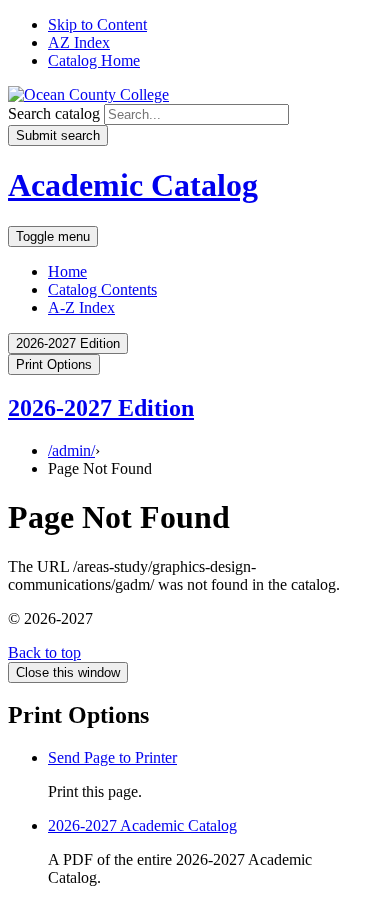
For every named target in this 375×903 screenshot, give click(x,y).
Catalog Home (94, 60)
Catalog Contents (102, 289)
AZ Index (79, 42)
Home (67, 271)
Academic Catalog (133, 185)
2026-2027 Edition (101, 408)
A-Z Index (81, 307)
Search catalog (54, 113)
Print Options (54, 364)
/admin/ (71, 450)
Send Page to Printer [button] (112, 757)
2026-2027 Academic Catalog (142, 825)
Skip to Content (97, 24)
